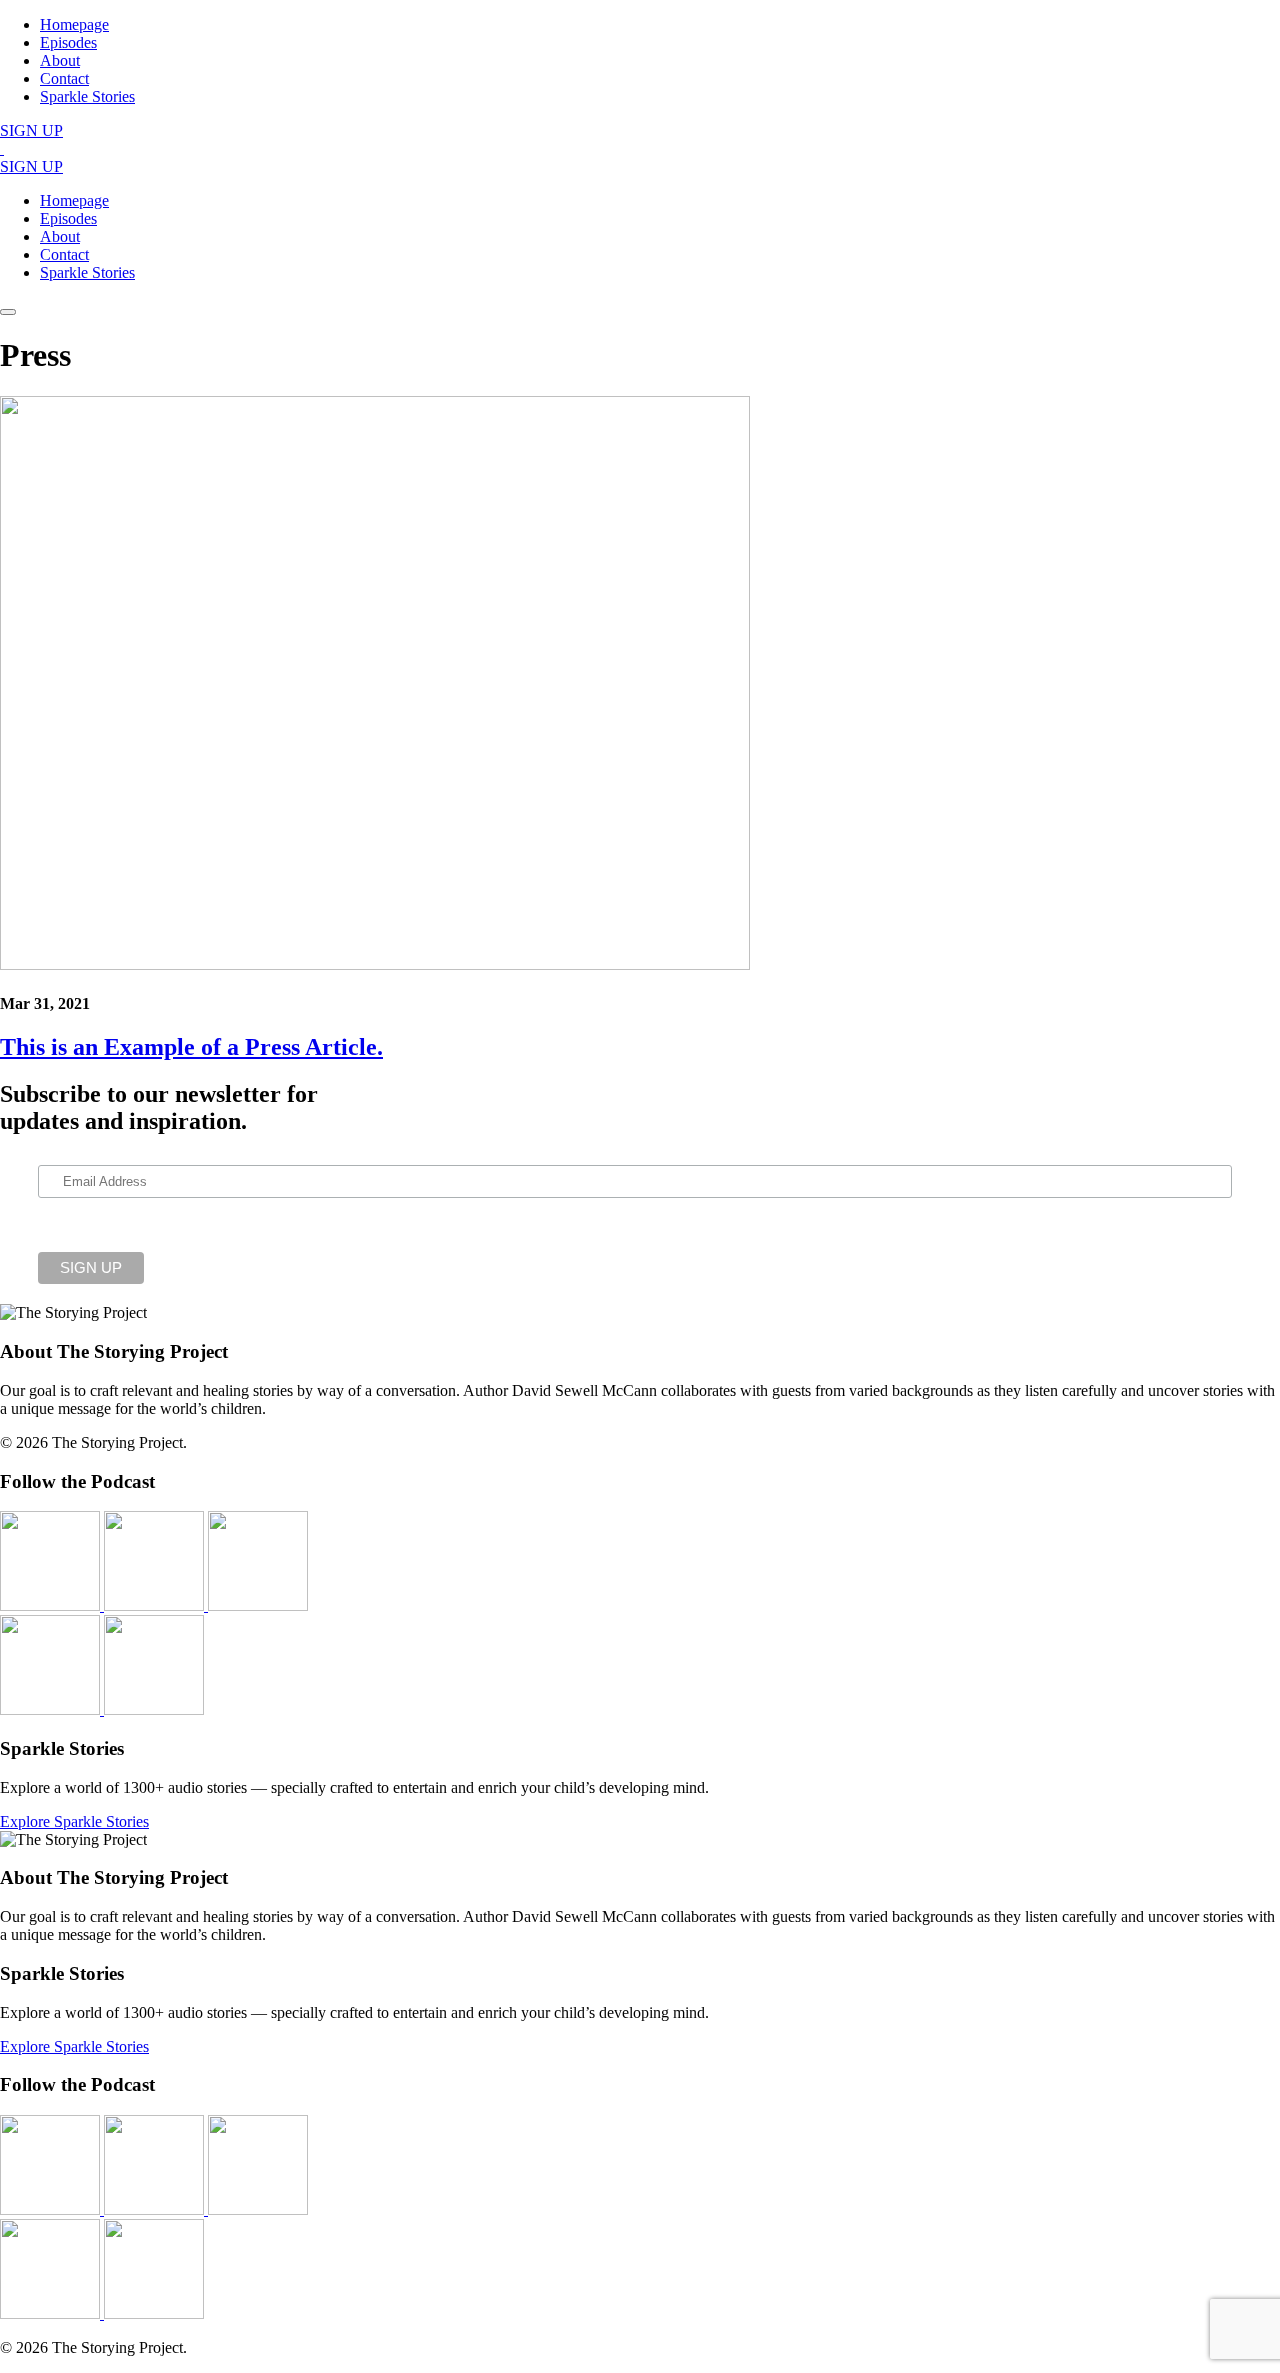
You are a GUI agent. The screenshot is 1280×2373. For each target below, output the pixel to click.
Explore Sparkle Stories (74, 1821)
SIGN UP (31, 130)
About (60, 60)
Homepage (74, 24)
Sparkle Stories (87, 96)
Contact (64, 78)
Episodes (68, 42)
